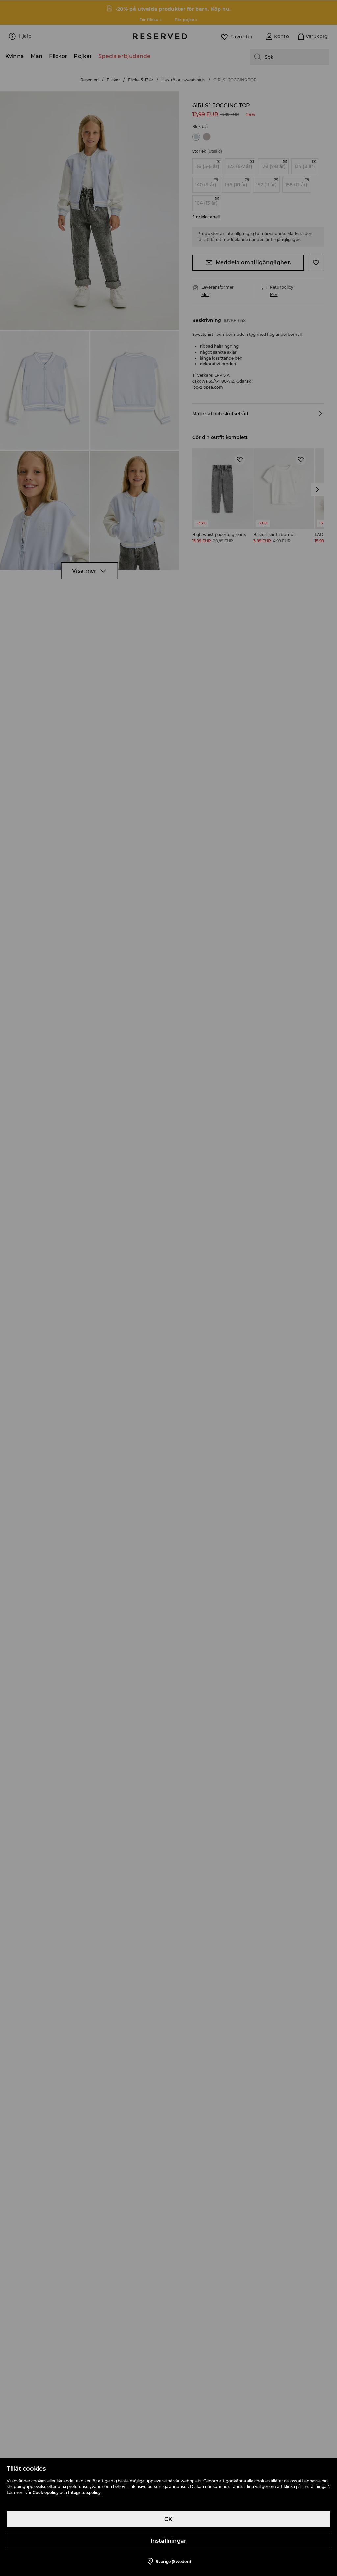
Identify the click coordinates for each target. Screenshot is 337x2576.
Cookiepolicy (46, 2493)
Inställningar (169, 2541)
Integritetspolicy (84, 2493)
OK (168, 2519)
